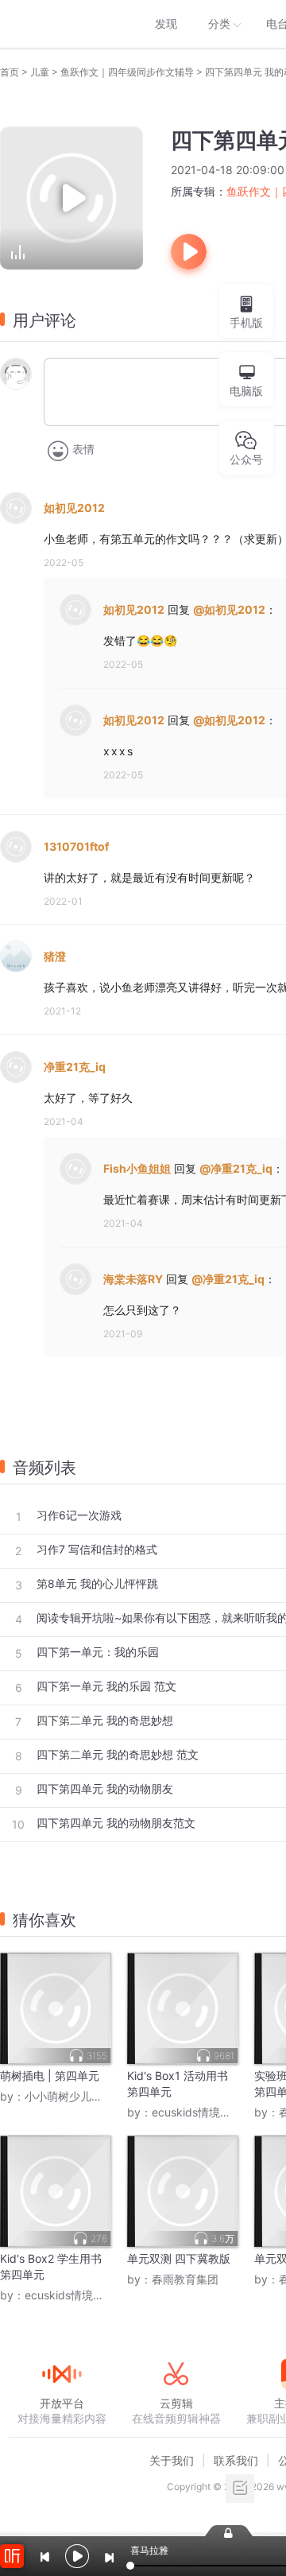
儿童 (40, 72)
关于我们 (172, 2460)
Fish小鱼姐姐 (137, 1168)
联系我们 (236, 2460)
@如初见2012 (229, 609)
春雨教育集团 (185, 2279)
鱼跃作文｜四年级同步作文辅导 (127, 72)
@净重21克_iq (236, 1168)
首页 (10, 72)
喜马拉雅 (61, 24)
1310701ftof (76, 846)
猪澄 (55, 956)
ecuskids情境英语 (197, 2112)
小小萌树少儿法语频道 (80, 2096)
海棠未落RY (133, 1279)
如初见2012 (74, 508)
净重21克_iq (75, 1067)
